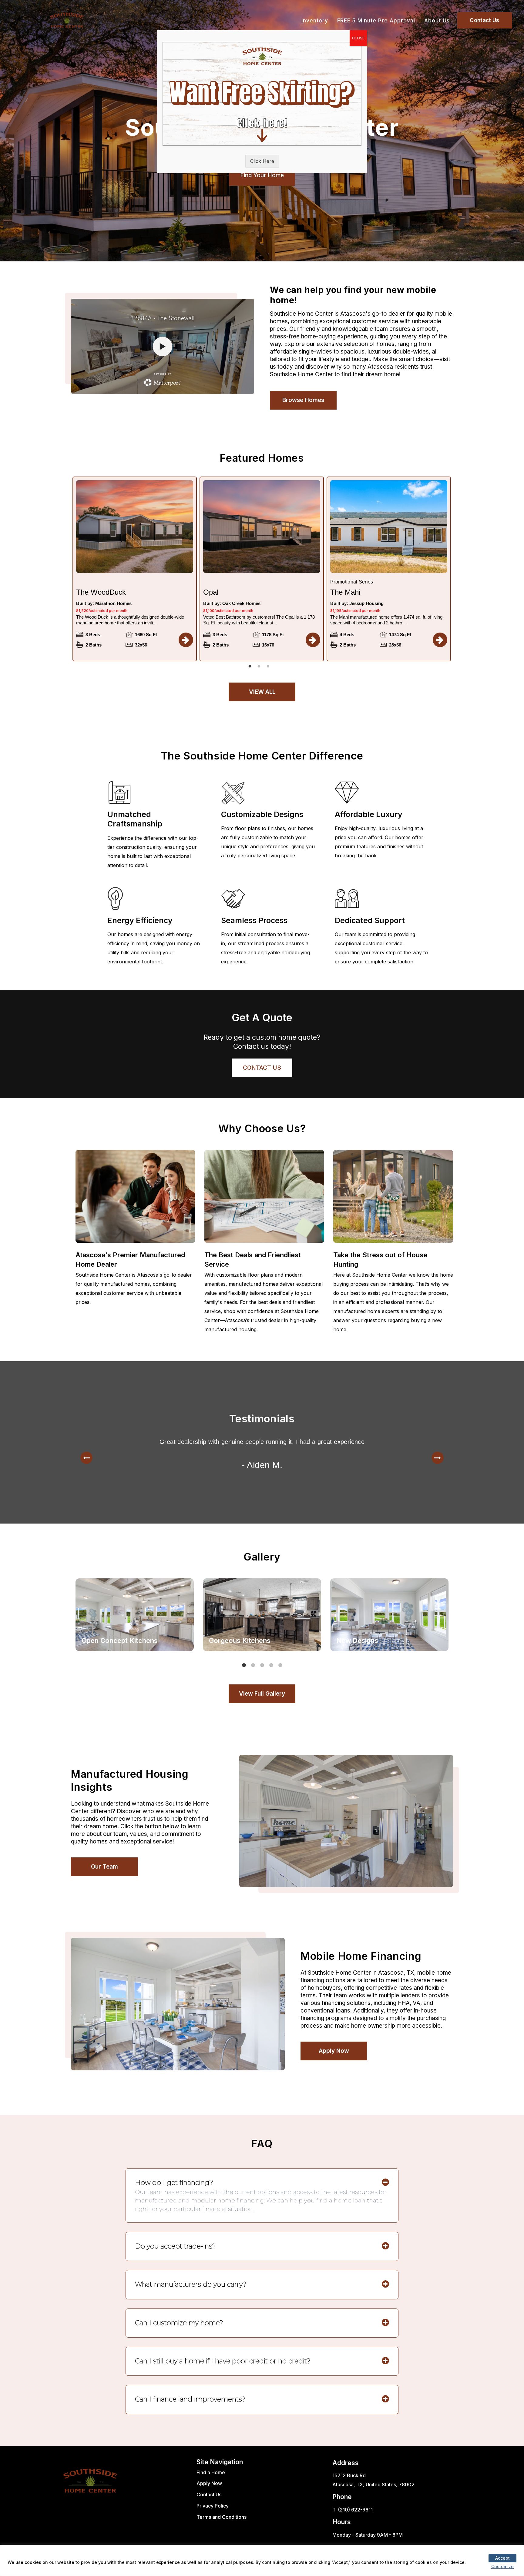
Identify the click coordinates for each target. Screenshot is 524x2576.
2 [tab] (260, 668)
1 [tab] (251, 668)
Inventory (315, 21)
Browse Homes (303, 400)
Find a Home (211, 2472)
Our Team (104, 1867)
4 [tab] (273, 1667)
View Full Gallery (262, 1694)
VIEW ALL (262, 692)
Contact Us (484, 20)
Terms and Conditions (222, 2517)
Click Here (262, 161)
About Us (437, 21)
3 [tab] (270, 668)
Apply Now (334, 2051)
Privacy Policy (213, 2506)
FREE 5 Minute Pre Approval (376, 21)
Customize (502, 2566)
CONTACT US (262, 1068)
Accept (502, 2558)
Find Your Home (262, 175)
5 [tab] (282, 1667)
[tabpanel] (135, 569)
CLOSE (358, 38)
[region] (262, 2560)
